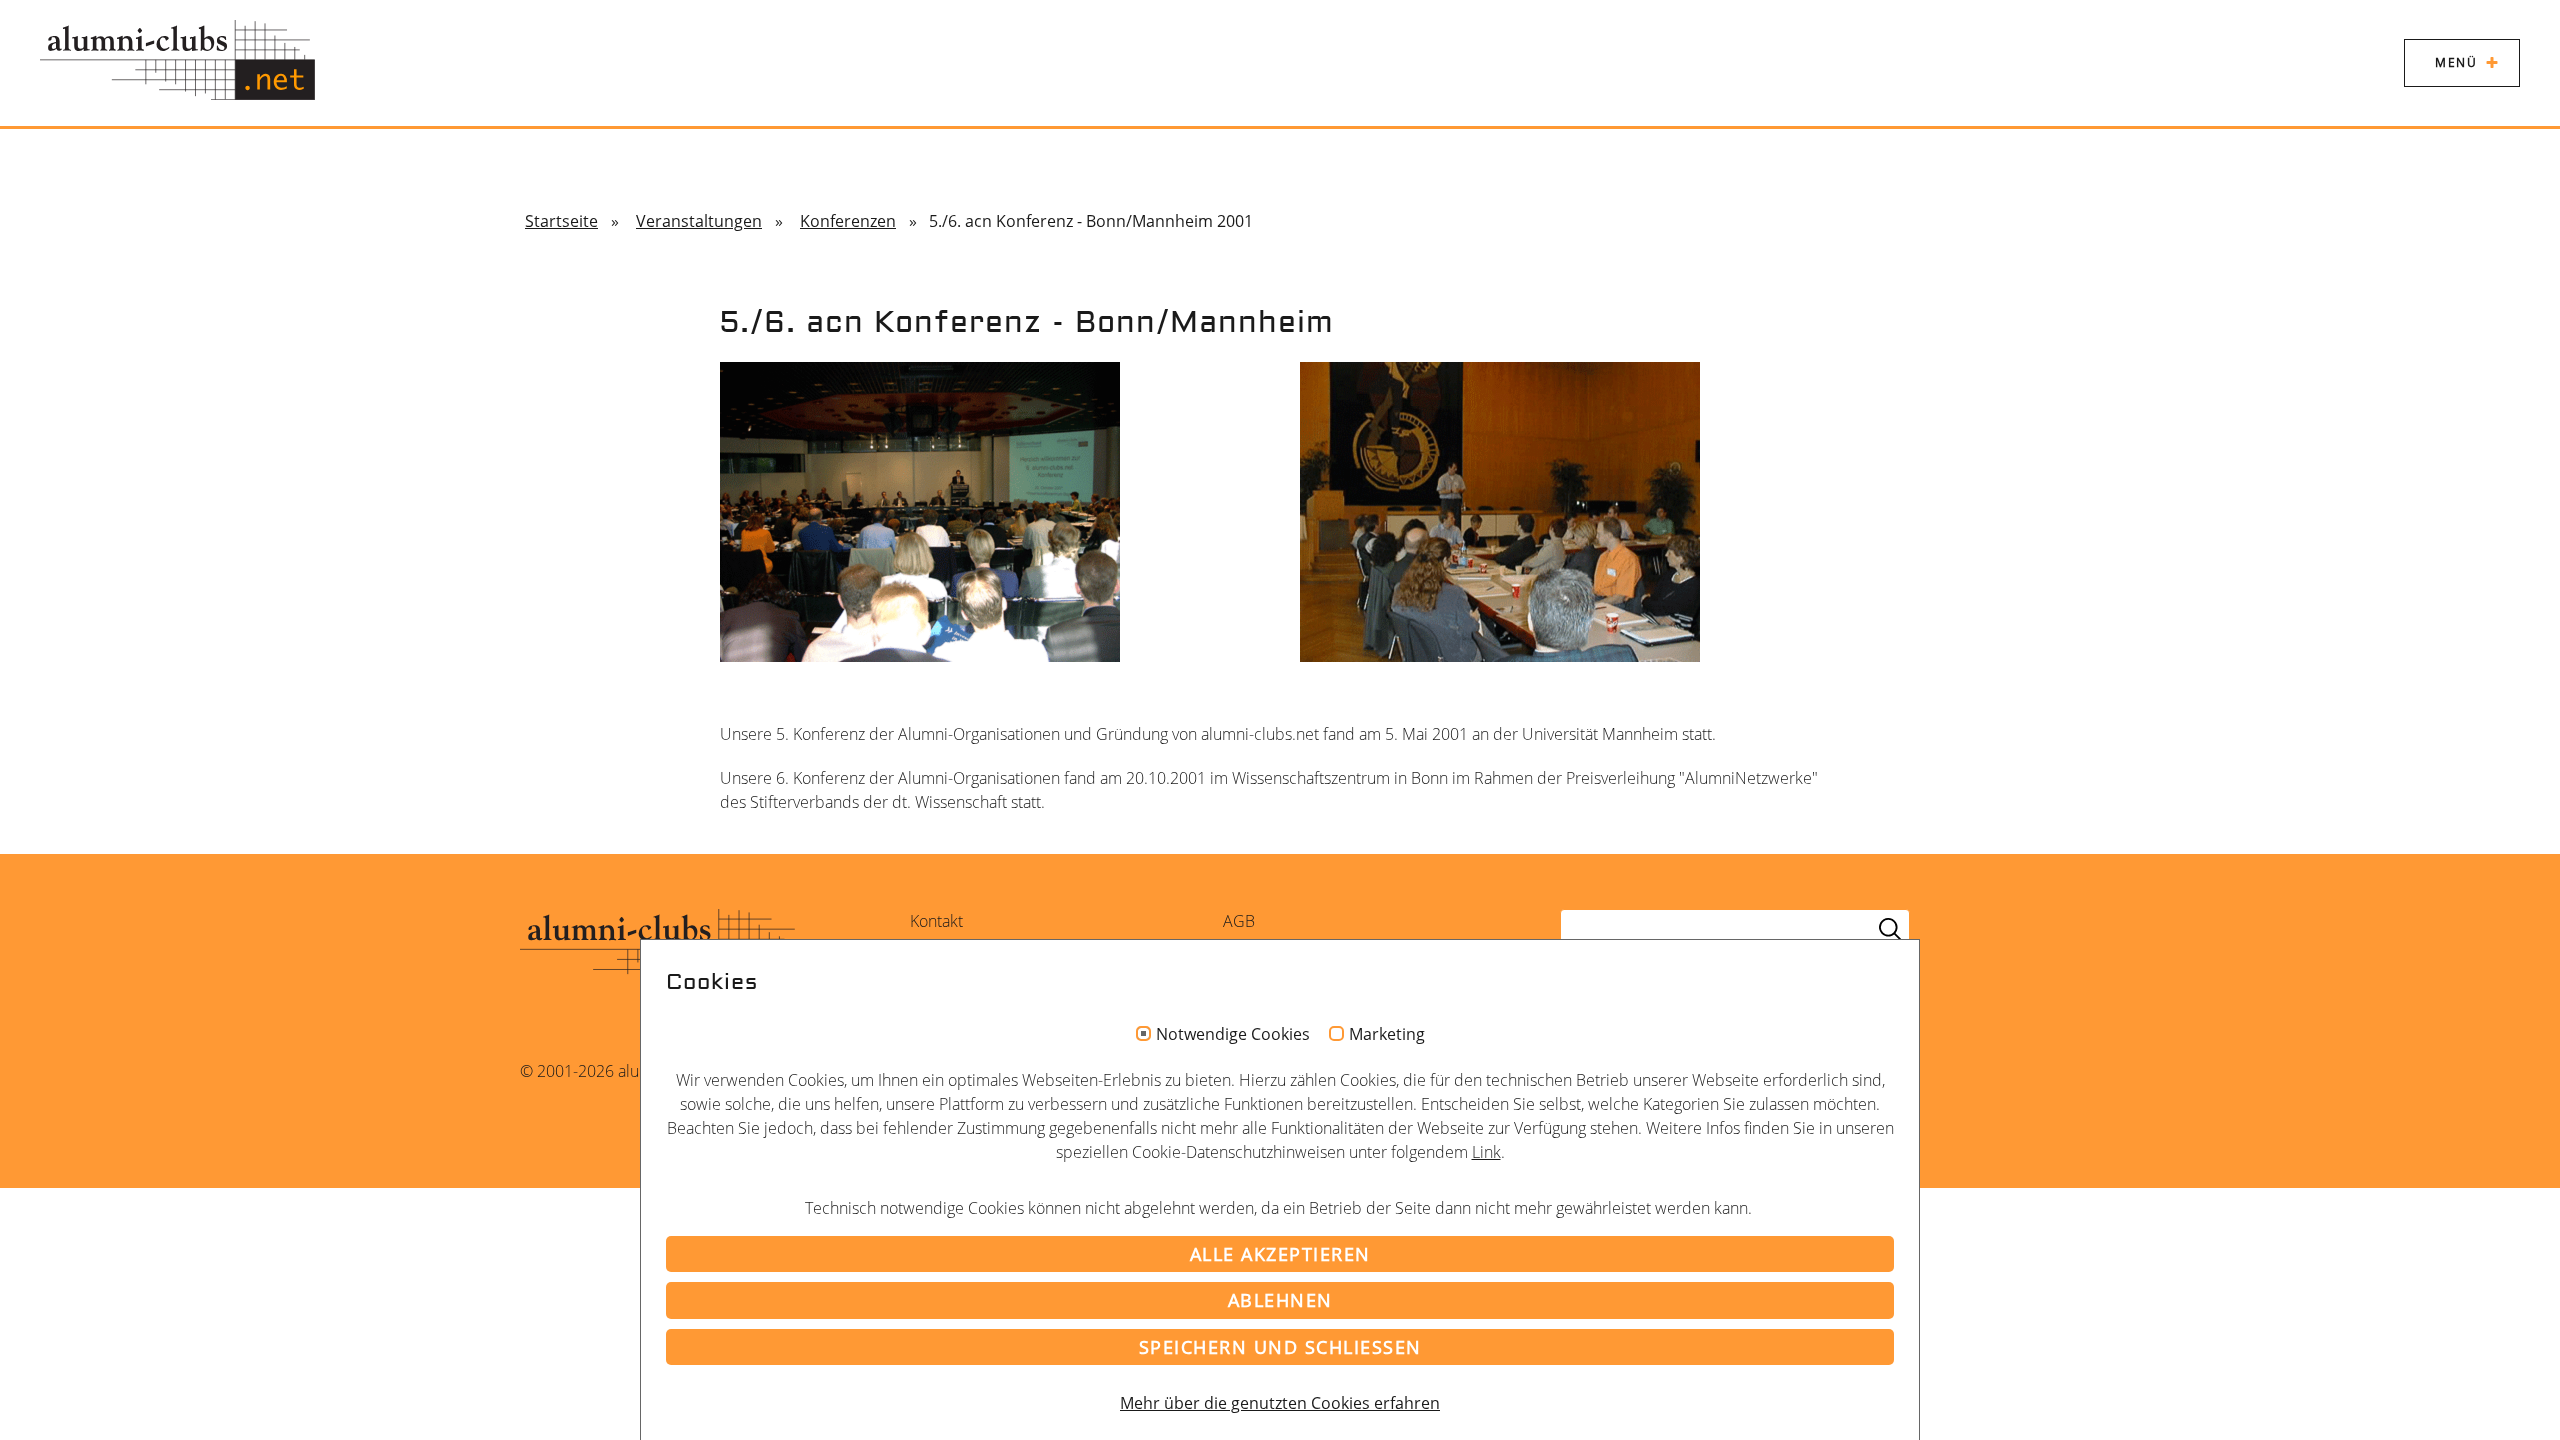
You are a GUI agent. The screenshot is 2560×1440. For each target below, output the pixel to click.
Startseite (561, 221)
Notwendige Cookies (1233, 1035)
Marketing (1387, 1035)
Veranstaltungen (699, 221)
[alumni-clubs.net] (177, 60)
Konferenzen (848, 221)
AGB (1239, 921)
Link (1486, 1152)
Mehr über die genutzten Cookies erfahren (1280, 1403)
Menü (2456, 62)
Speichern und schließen (1280, 1347)
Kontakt (936, 921)
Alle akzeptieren (1280, 1254)
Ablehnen (1280, 1300)
